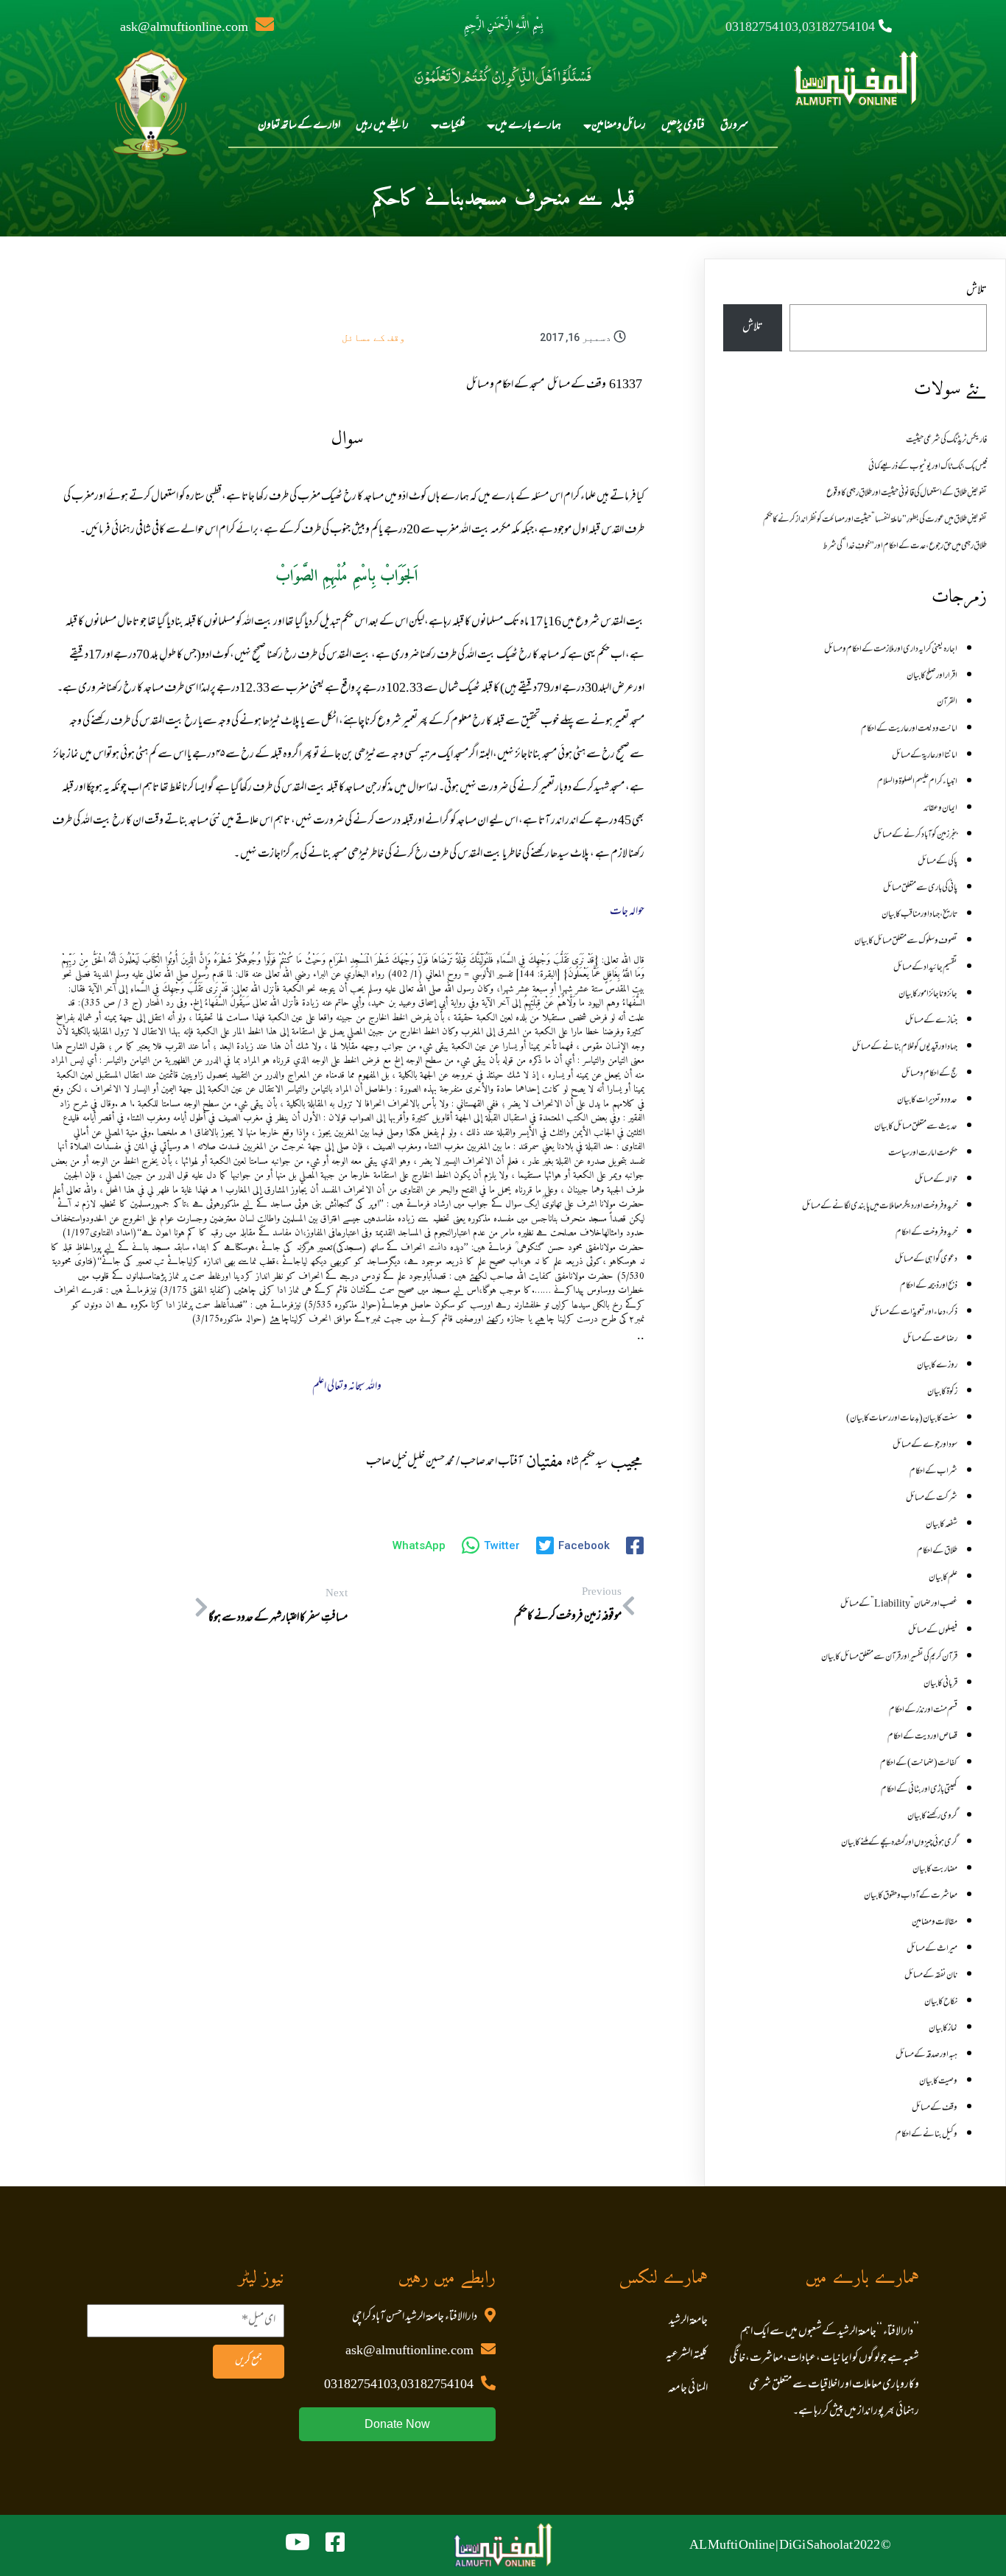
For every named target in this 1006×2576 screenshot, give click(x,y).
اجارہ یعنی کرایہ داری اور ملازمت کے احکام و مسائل (891, 650)
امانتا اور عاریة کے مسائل (925, 756)
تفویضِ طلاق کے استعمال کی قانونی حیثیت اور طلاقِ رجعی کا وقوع (907, 494)
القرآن (947, 703)
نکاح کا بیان (941, 2002)
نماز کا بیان (943, 2029)
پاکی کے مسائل (938, 862)
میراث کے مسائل (932, 1949)
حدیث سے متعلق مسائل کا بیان (916, 1127)
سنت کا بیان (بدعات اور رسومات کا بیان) (902, 1419)
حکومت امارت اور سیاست (923, 1154)
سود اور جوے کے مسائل (925, 1445)
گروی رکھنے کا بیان (932, 1817)
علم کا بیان (943, 1578)
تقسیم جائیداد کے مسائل (925, 968)
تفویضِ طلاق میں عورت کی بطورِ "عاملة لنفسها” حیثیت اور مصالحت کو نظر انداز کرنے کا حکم (875, 520)
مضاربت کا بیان (935, 1870)
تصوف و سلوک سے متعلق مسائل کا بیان (906, 941)
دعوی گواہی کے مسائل (926, 1260)
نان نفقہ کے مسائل (931, 1976)
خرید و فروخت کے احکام (926, 1233)
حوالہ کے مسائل (936, 1180)
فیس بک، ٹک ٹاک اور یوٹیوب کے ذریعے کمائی (928, 467)
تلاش (977, 291)
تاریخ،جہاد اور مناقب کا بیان (919, 915)
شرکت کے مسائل (932, 1498)
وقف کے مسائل (373, 337)
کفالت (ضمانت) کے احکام (919, 1763)
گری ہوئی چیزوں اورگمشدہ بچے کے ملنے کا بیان (899, 1843)
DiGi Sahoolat (816, 2546)
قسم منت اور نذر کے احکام (923, 1710)
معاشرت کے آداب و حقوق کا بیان (911, 1896)
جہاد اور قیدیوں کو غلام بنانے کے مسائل (905, 1047)
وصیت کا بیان (938, 2082)
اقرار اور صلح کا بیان (932, 676)
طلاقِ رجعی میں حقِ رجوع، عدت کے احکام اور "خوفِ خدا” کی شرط (905, 547)
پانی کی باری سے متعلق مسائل (920, 888)
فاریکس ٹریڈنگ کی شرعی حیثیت (946, 441)
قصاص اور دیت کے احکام (922, 1737)
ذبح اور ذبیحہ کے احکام (929, 1286)
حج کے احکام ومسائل (929, 1074)
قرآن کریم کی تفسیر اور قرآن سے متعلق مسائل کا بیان (889, 1657)
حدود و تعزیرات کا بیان (927, 1101)
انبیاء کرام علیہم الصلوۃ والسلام (917, 782)
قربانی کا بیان (940, 1684)
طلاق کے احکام (937, 1551)
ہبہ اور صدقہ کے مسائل (926, 2055)
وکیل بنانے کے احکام (926, 2135)
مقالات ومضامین (935, 1923)
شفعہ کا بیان (942, 1525)
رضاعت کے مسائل (930, 1339)
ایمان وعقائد (940, 809)
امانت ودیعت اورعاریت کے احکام (909, 729)
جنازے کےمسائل (931, 1021)
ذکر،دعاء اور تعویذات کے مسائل (914, 1313)
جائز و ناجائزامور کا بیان (928, 994)
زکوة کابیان (942, 1392)
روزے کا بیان (937, 1366)
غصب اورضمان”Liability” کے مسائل (899, 1604)
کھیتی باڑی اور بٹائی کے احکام (919, 1790)
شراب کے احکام (933, 1472)
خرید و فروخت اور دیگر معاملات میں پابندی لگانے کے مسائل (880, 1207)
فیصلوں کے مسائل (933, 1631)
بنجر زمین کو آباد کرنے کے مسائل (915, 835)
